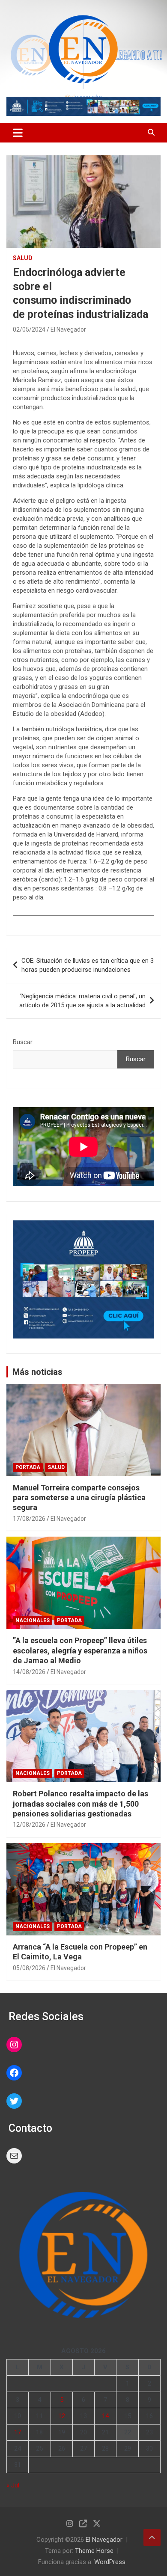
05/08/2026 (29, 1968)
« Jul (13, 2485)
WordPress (110, 2562)
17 (18, 2432)
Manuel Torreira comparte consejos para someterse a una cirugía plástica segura (79, 1498)
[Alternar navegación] (18, 133)
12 (62, 2416)
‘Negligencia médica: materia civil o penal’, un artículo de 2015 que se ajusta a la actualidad (82, 1001)
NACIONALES (33, 1620)
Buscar (23, 1042)
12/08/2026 (29, 1825)
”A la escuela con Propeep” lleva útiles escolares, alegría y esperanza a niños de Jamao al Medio (80, 1650)
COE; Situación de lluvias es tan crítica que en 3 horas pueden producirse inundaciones (88, 965)
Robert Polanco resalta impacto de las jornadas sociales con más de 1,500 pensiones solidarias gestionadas (81, 1804)
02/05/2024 (29, 329)
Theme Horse (94, 2551)
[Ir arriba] (152, 2537)
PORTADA (28, 1467)
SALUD (23, 258)
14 (105, 2416)
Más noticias (37, 1372)
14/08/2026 (29, 1672)
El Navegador (68, 329)
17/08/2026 (29, 1519)
